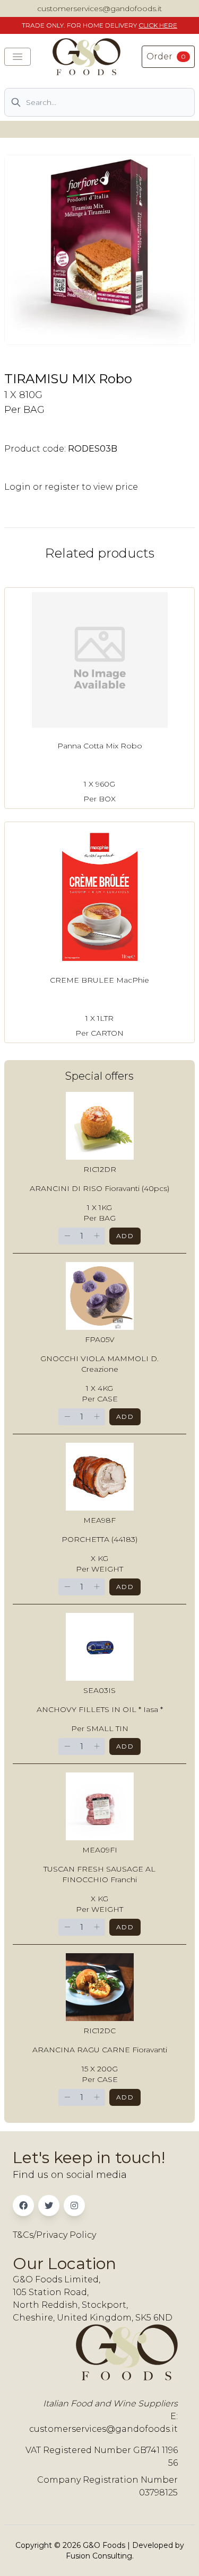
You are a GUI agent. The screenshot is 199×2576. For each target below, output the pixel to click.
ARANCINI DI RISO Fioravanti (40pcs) (99, 1188)
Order (166, 56)
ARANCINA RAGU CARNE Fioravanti (100, 2050)
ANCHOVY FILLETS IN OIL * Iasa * (100, 1709)
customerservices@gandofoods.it (99, 8)
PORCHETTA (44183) (99, 1539)
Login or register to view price (71, 487)
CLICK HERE (158, 25)
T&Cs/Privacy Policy (54, 2235)
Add (125, 1236)
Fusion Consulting (99, 2556)
